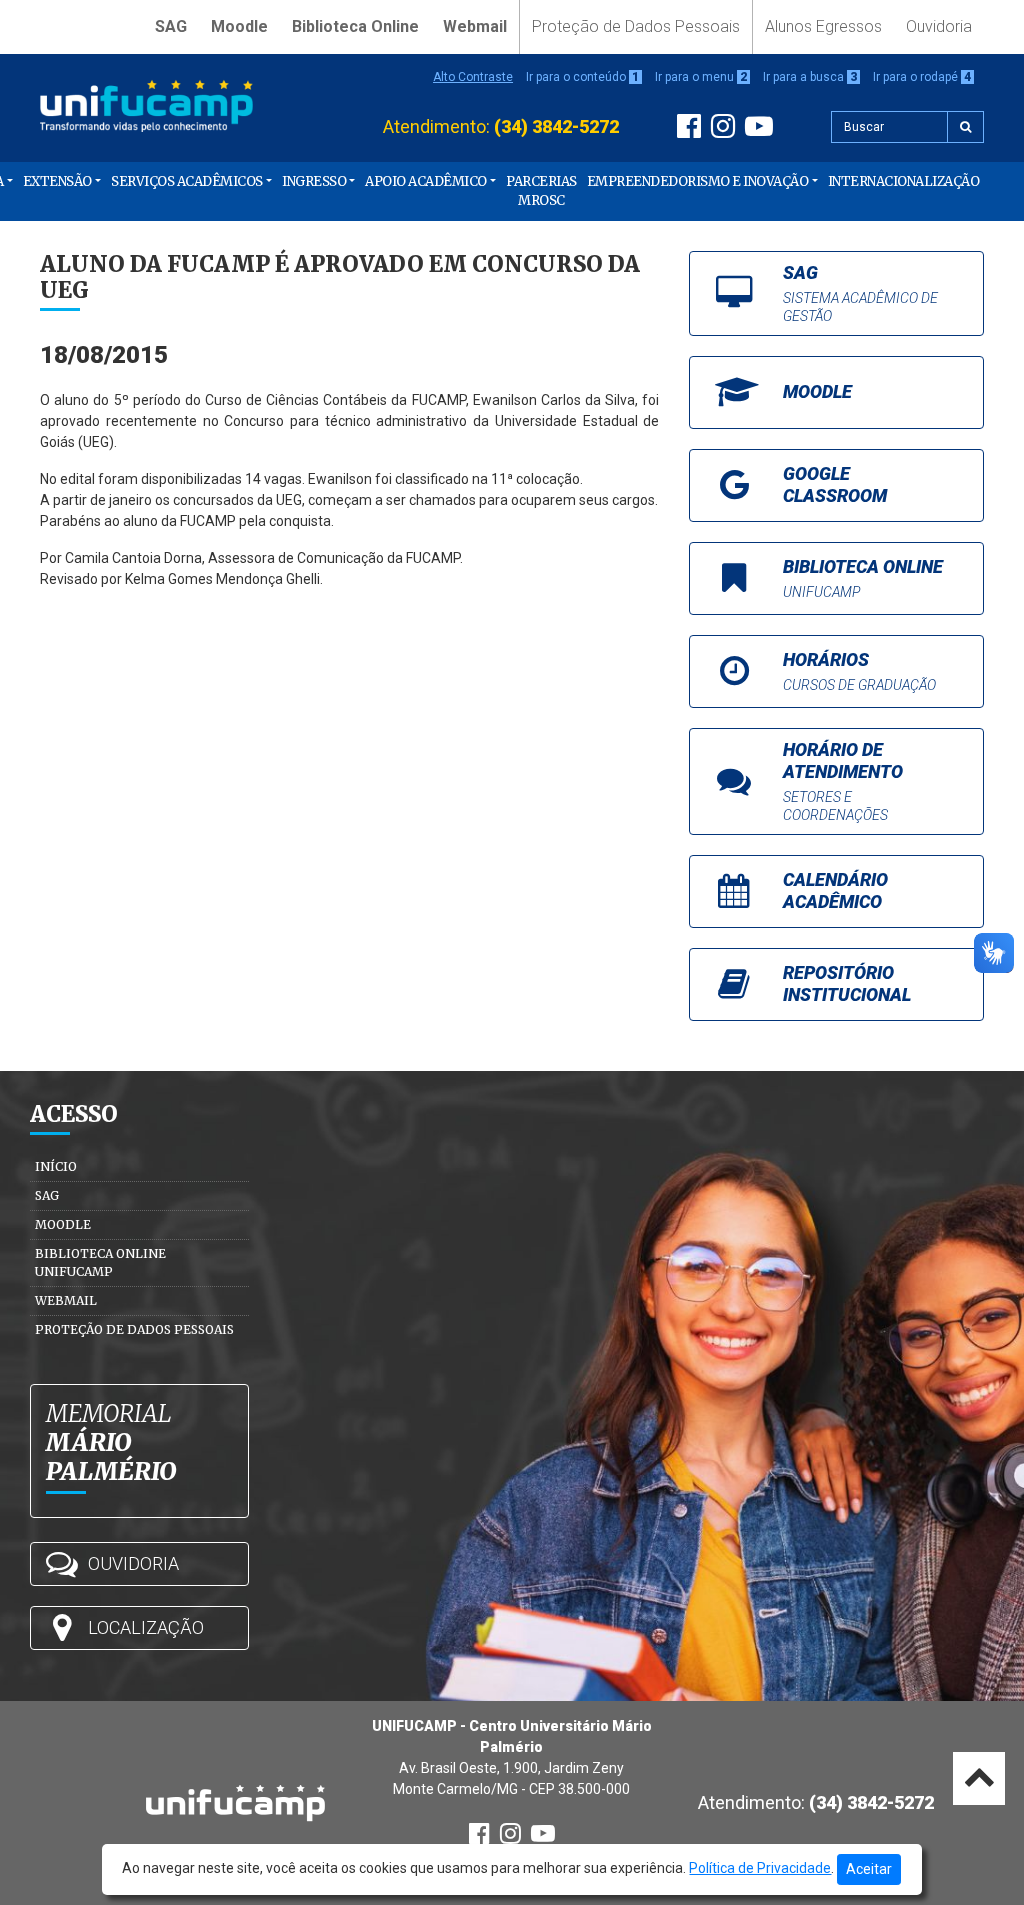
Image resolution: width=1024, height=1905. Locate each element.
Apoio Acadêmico (426, 181)
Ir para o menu (701, 77)
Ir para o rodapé (922, 77)
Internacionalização (904, 181)
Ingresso (314, 181)
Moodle (239, 26)
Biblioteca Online (355, 26)
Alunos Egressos (823, 26)
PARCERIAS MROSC (541, 191)
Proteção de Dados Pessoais (636, 26)
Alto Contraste (473, 77)
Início (56, 1166)
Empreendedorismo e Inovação (698, 181)
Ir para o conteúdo (582, 77)
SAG (171, 26)
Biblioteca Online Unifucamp (100, 1262)
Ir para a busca (810, 77)
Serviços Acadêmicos (187, 181)
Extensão (57, 181)
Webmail (475, 26)
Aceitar (869, 1869)
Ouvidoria (939, 26)
